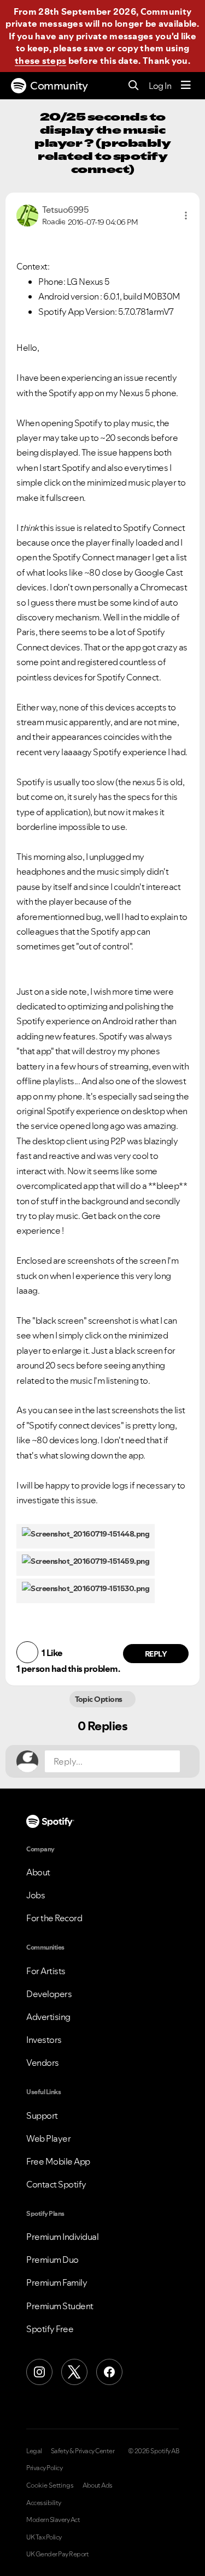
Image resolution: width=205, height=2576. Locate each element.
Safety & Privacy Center (83, 2451)
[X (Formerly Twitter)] (74, 2372)
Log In (160, 86)
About (38, 1872)
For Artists (46, 1971)
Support (42, 2115)
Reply (156, 1654)
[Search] (134, 86)
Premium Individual (62, 2237)
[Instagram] (39, 2372)
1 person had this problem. (68, 1669)
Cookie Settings (50, 2485)
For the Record (54, 1918)
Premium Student (60, 2306)
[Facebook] (109, 2372)
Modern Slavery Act (53, 2520)
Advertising (48, 2017)
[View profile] (27, 214)
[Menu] (186, 86)
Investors (44, 2040)
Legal (34, 2451)
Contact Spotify (56, 2184)
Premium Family (57, 2282)
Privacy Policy (44, 2468)
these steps (40, 61)
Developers (49, 1994)
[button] (186, 216)
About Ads (98, 2485)
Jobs (36, 1895)
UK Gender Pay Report (57, 2554)
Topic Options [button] (100, 1699)
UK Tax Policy (44, 2537)
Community (59, 86)
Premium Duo (52, 2260)
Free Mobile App (58, 2161)
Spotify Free (50, 2329)
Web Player (48, 2138)
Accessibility (44, 2503)
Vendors (43, 2063)
